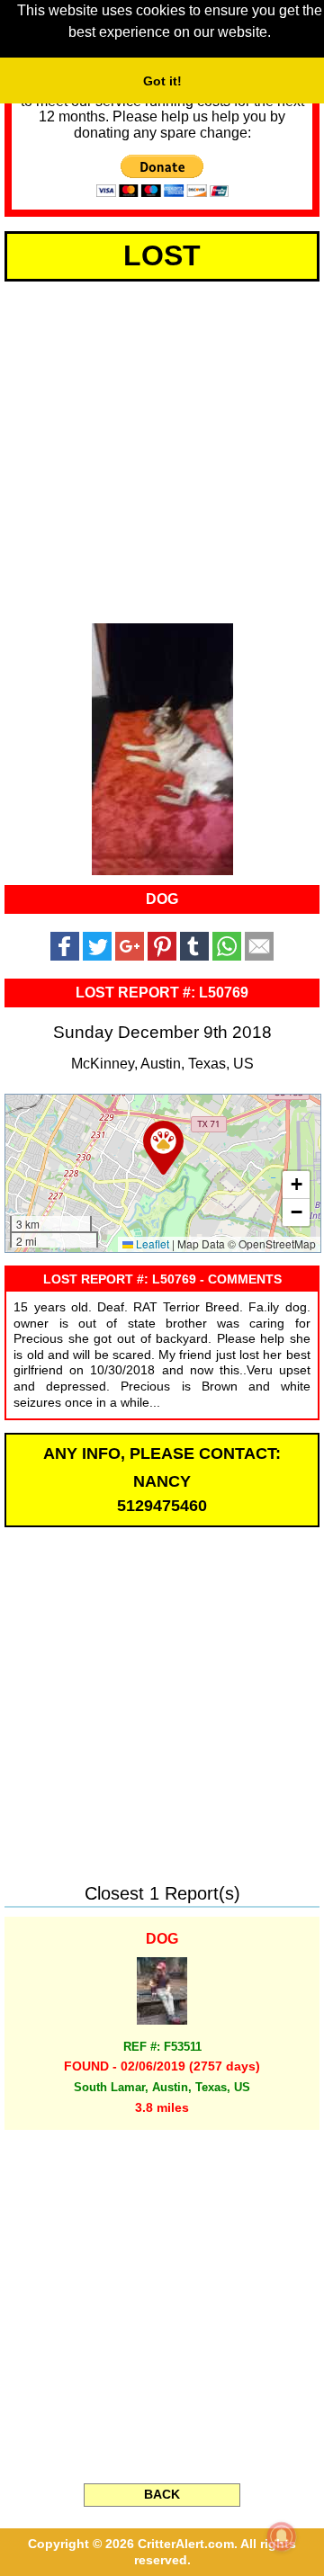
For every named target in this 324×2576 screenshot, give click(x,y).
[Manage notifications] (282, 2536)
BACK (162, 2494)
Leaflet (151, 1243)
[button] (163, 1148)
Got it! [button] (162, 81)
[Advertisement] (162, 449)
